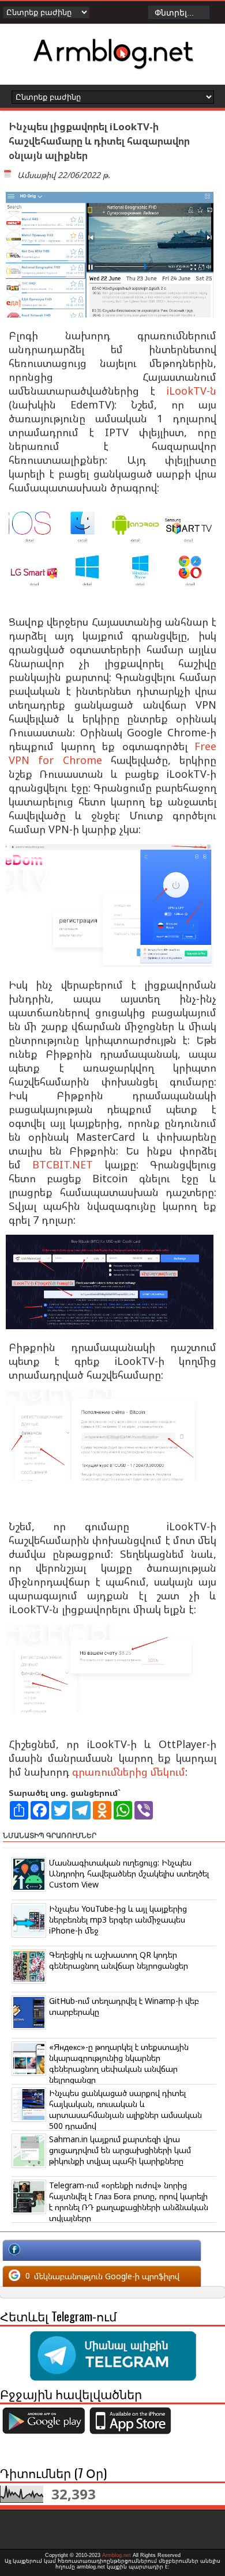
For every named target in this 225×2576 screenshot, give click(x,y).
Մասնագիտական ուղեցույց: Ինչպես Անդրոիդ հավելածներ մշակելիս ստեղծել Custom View (129, 1873)
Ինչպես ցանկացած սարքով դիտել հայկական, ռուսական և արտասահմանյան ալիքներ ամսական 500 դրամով (125, 2109)
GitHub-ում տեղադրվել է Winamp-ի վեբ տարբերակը (124, 2006)
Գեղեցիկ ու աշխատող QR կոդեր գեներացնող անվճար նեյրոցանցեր (119, 1960)
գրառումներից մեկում (129, 1772)
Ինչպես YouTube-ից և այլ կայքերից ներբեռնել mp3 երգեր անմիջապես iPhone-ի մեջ (118, 1919)
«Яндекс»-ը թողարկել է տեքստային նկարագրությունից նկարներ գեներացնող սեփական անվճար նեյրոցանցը (119, 2063)
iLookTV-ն (191, 391)
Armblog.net (117, 2555)
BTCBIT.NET (63, 1164)
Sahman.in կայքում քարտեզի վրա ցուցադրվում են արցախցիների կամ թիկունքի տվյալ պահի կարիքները (120, 2150)
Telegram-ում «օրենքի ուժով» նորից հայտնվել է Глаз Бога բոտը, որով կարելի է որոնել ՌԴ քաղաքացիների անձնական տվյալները (129, 2201)
